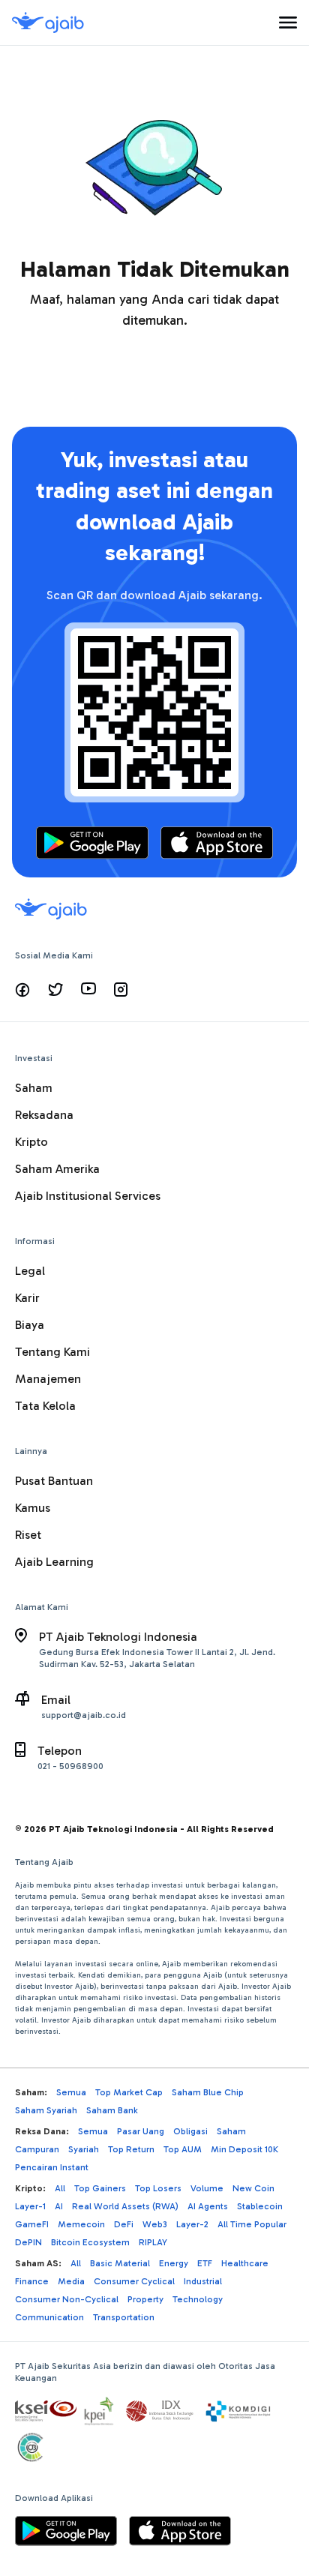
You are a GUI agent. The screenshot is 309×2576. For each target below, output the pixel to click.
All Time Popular (252, 2224)
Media (71, 2281)
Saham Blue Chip (208, 2092)
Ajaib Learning (54, 1562)
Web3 (155, 2224)
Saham (34, 1088)
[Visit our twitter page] (55, 990)
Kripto (31, 1142)
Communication (49, 2317)
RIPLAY (153, 2242)
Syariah (84, 2149)
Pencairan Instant (52, 2167)
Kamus (33, 1508)
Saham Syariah (46, 2110)
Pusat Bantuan (54, 1481)
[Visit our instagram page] (121, 990)
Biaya (30, 1325)
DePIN (28, 2242)
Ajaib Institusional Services (88, 1196)
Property (145, 2299)
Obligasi (190, 2131)
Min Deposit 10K (244, 2149)
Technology (198, 2299)
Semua (71, 2092)
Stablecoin (260, 2206)
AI (59, 2206)
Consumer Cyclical (134, 2281)
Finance (32, 2281)
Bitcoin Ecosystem (90, 2242)
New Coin (253, 2188)
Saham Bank (112, 2110)
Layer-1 (30, 2206)
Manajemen (48, 1379)
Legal (30, 1271)
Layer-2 (192, 2224)
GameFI (32, 2224)
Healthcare (245, 2263)
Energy (174, 2263)
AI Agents (208, 2206)
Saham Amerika (57, 1169)
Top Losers (158, 2188)
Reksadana (44, 1115)
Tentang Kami (52, 1352)
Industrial (203, 2281)
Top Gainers (100, 2188)
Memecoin (81, 2224)
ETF (205, 2263)
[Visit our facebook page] (22, 990)
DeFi (124, 2224)
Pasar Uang (141, 2131)
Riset (28, 1535)
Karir (27, 1298)
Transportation (124, 2317)
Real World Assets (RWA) (125, 2206)
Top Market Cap (129, 2092)
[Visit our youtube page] (88, 990)
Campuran (37, 2149)
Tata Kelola (45, 1406)
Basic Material (120, 2263)
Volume (207, 2188)
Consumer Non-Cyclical (67, 2299)
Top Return (131, 2149)
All (60, 2188)
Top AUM (183, 2149)
